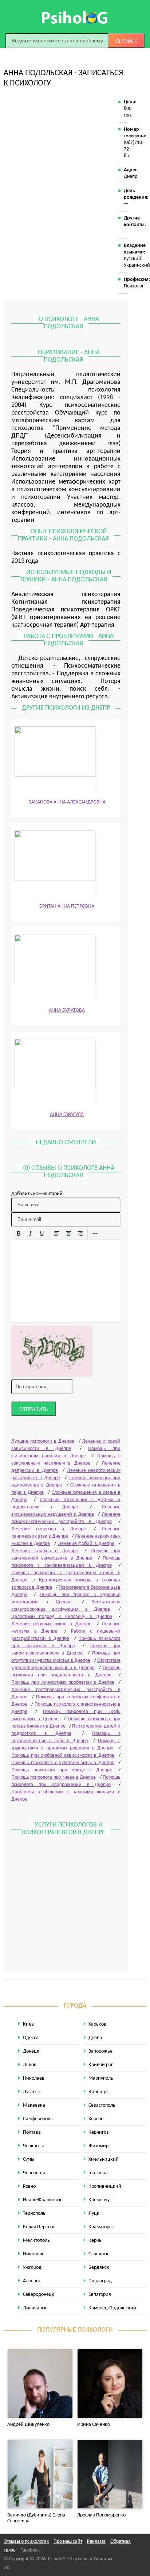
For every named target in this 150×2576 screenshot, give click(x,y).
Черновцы (34, 2173)
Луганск (31, 2092)
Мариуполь (101, 2078)
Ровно (29, 2186)
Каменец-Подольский (112, 2308)
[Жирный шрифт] (19, 1234)
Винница (98, 2092)
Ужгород (32, 2268)
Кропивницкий (105, 2186)
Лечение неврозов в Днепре (49, 1529)
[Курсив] (30, 1234)
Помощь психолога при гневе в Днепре (54, 1777)
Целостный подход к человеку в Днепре (62, 1617)
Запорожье (100, 2051)
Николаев (34, 2078)
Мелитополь (36, 2241)
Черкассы (33, 2146)
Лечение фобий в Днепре (86, 1544)
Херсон (96, 2119)
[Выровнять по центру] (68, 1234)
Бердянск (99, 2268)
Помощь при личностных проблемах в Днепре (63, 1682)
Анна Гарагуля (67, 1115)
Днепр (95, 2038)
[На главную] (75, 18)
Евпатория (100, 2295)
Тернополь (34, 2214)
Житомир (98, 2146)
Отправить (34, 1409)
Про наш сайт (68, 2541)
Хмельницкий (104, 2159)
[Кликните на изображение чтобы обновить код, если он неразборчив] (52, 1351)
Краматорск (101, 2227)
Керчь (95, 2241)
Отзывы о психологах (26, 2541)
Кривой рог (101, 2065)
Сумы (29, 2159)
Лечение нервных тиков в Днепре (51, 1624)
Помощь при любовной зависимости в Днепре (63, 1756)
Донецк (31, 2051)
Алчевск (32, 2281)
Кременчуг (100, 2200)
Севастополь (102, 2105)
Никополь (34, 2254)
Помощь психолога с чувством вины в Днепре (63, 1763)
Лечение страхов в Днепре (45, 1551)
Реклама (96, 2541)
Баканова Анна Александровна (67, 802)
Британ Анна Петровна (67, 906)
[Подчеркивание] (42, 1234)
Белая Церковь (39, 2227)
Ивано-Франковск (42, 2200)
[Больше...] (95, 1234)
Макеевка (34, 2105)
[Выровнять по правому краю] (80, 1234)
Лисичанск (35, 2308)
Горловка (98, 2173)
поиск (129, 41)
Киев (28, 2024)
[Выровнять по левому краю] (57, 1234)
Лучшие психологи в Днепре (43, 1441)
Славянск (98, 2254)
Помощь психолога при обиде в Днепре (62, 1770)
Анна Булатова (67, 1010)
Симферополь (38, 2119)
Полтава (32, 2132)
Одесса (31, 2038)
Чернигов (99, 2132)
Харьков (97, 2024)
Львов (30, 2065)
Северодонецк (39, 2295)
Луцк (94, 2214)
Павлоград (100, 2281)
